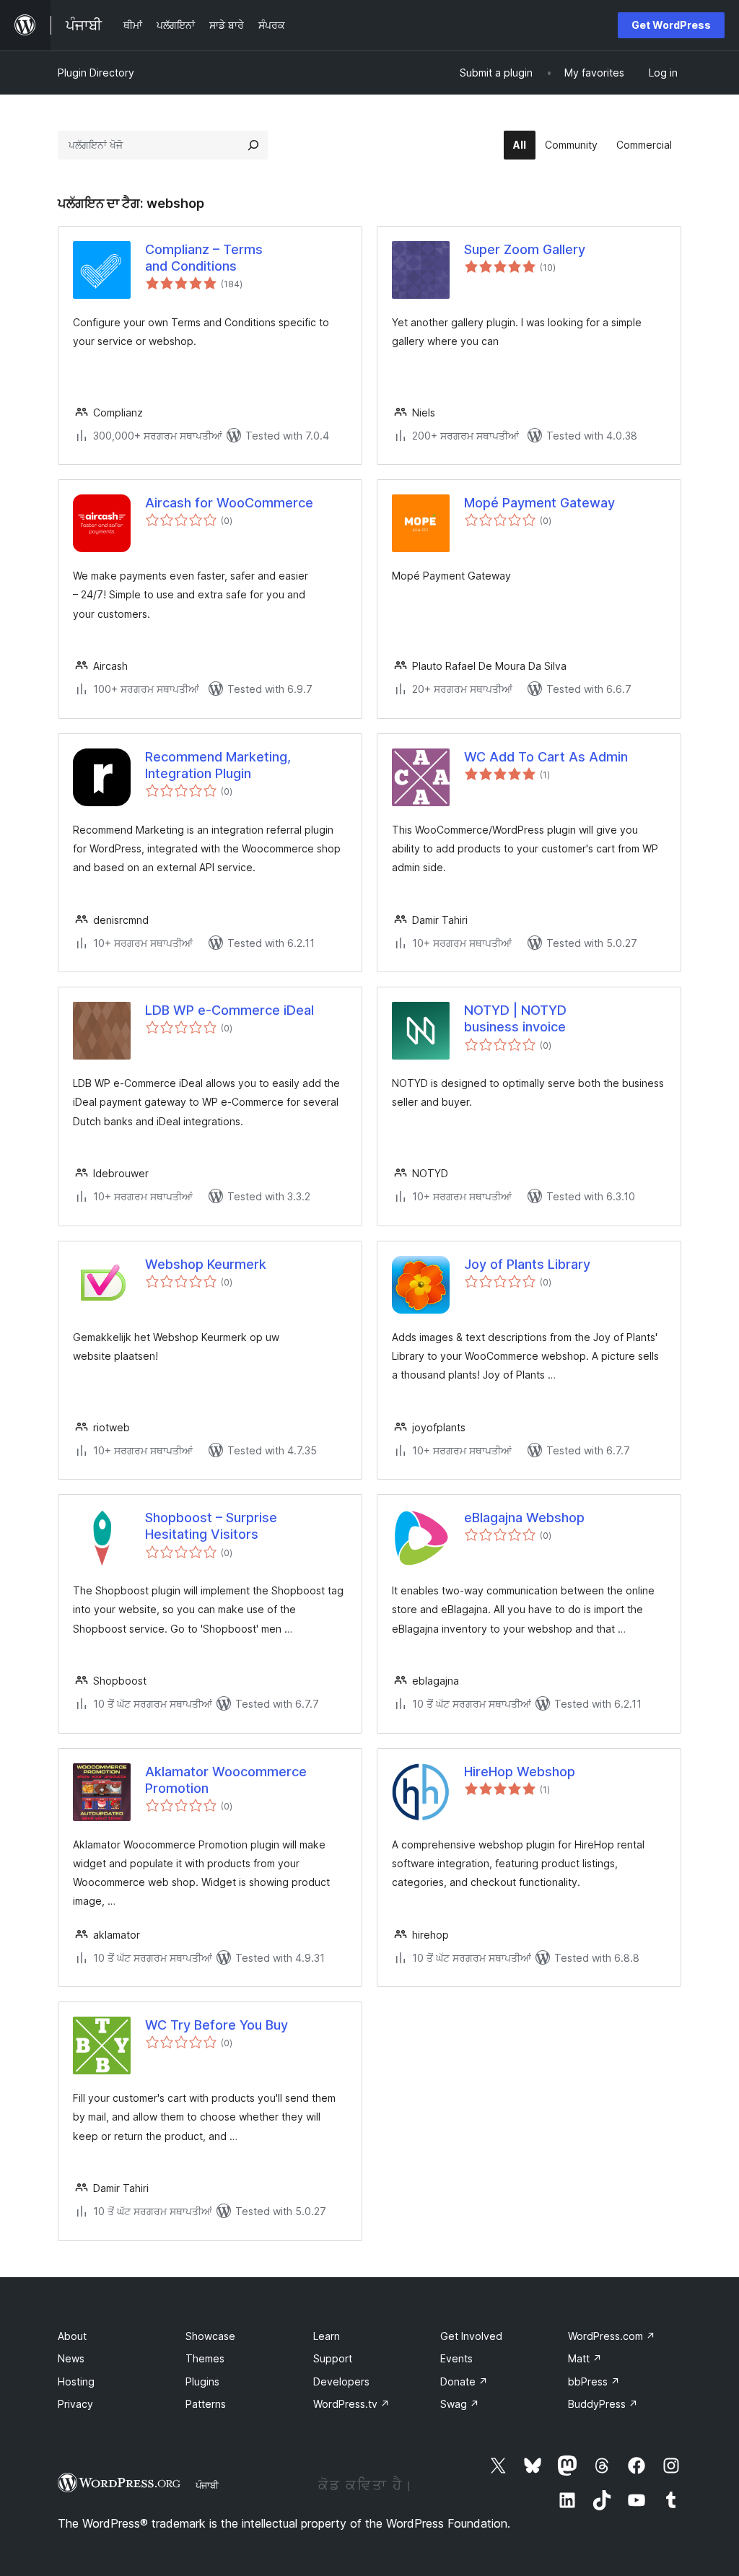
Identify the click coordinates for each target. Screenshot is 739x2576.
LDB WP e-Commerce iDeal (229, 1010)
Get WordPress (671, 25)
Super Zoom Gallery (525, 249)
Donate (464, 2381)
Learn (327, 2336)
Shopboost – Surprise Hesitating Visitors (211, 1526)
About (72, 2336)
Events (456, 2358)
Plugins (202, 2381)
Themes (205, 2358)
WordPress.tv (351, 2404)
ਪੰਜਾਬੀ (207, 2485)
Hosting (76, 2381)
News (71, 2358)
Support (333, 2358)
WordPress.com (612, 2336)
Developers (341, 2381)
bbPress (594, 2381)
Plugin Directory (96, 73)
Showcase (210, 2336)
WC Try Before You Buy (217, 2025)
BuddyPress (603, 2404)
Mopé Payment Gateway (539, 503)
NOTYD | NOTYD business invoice (515, 1018)
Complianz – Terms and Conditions (204, 258)
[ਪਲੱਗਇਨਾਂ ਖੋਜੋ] (253, 145)
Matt (585, 2358)
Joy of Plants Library (527, 1264)
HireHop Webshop (520, 1772)
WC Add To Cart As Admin (546, 757)
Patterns (206, 2404)
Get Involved (471, 2336)
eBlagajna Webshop (524, 1518)
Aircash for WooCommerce (229, 503)
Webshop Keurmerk (206, 1264)
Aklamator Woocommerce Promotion (226, 1780)
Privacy (75, 2404)
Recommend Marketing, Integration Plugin (218, 765)
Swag (460, 2404)
